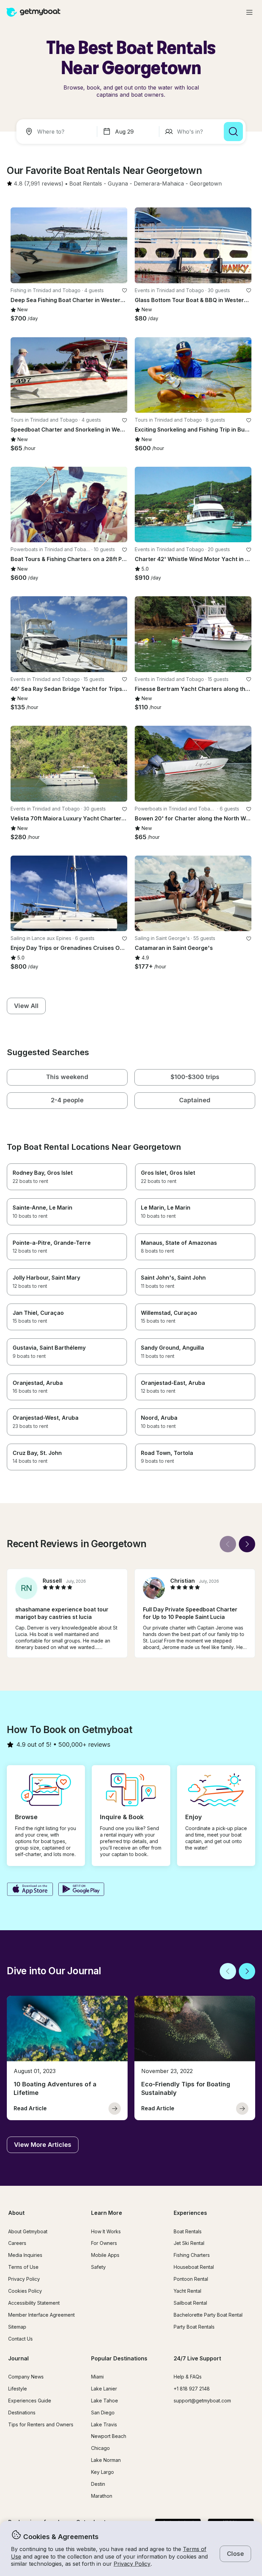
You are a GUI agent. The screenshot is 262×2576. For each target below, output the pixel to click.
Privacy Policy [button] (132, 2564)
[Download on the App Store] (30, 1890)
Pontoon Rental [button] (191, 2279)
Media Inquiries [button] (25, 2255)
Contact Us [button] (20, 2339)
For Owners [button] (104, 2243)
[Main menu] (249, 12)
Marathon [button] (102, 2496)
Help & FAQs (188, 2377)
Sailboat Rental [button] (190, 2303)
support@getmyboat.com (202, 2401)
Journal (18, 2358)
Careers (17, 2243)
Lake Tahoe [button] (105, 2401)
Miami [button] (97, 2377)
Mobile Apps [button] (105, 2255)
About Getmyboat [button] (28, 2231)
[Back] (228, 1544)
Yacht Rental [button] (187, 2291)
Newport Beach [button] (109, 2436)
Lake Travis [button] (104, 2424)
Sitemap (17, 2327)
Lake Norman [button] (106, 2460)
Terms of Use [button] (23, 2267)
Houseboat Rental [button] (194, 2267)
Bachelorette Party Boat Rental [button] (208, 2315)
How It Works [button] (106, 2231)
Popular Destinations (119, 2358)
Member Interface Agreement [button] (41, 2315)
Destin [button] (98, 2484)
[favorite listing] (125, 290)
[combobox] (58, 132)
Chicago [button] (100, 2448)
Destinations (22, 2413)
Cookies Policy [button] (25, 2291)
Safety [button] (98, 2267)
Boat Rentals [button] (188, 2231)
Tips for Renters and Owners (41, 2424)
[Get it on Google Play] (81, 1890)
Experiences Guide (30, 2401)
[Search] (233, 132)
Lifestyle (18, 2389)
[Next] (247, 1544)
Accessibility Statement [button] (34, 2303)
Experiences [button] (190, 2213)
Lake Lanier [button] (104, 2389)
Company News (26, 2377)
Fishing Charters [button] (192, 2255)
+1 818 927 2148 (192, 2389)
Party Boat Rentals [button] (194, 2327)
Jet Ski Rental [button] (189, 2243)
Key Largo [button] (103, 2472)
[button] (86, 184)
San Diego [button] (103, 2413)
